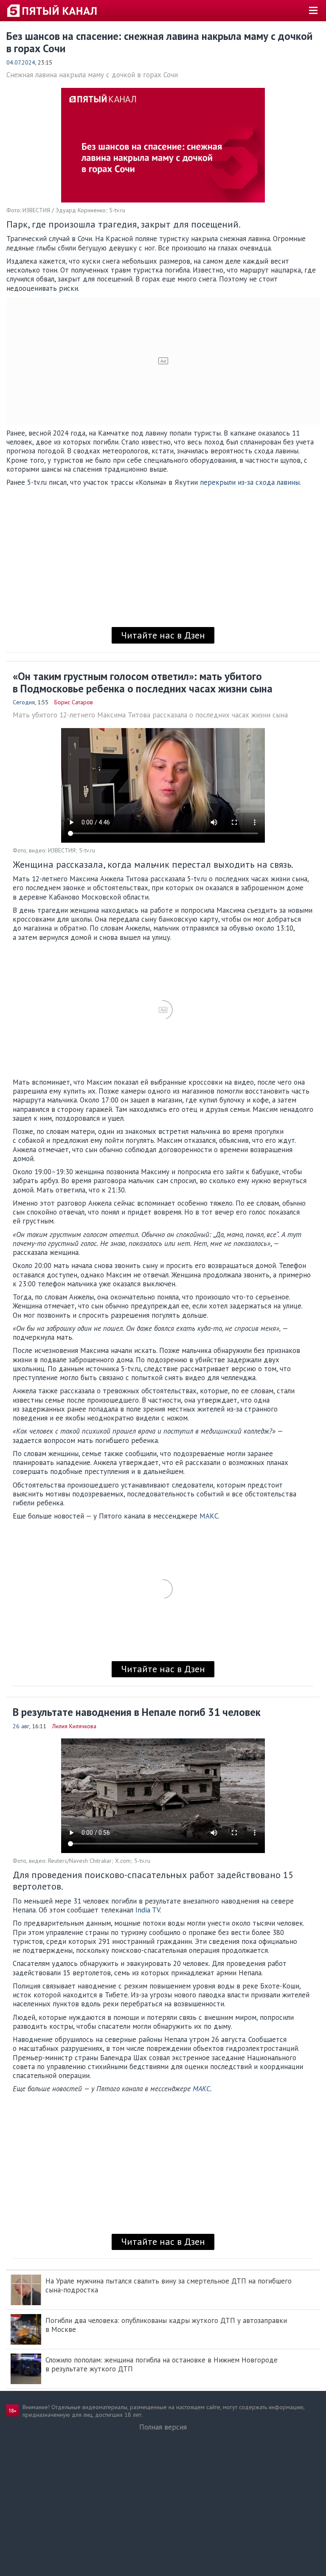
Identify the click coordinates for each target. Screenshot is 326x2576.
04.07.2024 (21, 62)
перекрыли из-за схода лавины (250, 482)
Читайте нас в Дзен (163, 635)
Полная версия (163, 2427)
